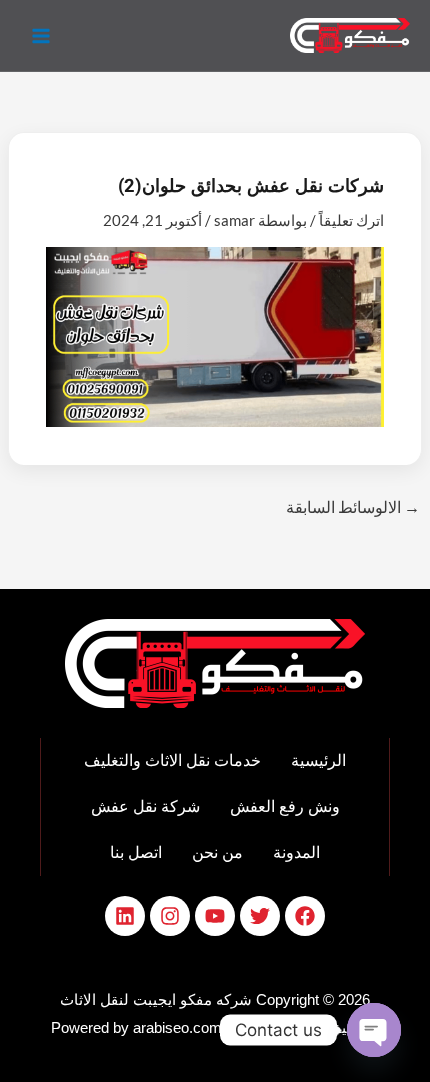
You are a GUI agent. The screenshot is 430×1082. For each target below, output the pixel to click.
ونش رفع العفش (285, 806)
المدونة (296, 852)
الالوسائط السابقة (353, 506)
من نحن (217, 852)
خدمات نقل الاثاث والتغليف (172, 760)
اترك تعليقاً (351, 220)
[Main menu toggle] (41, 35)
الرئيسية (318, 760)
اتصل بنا (136, 852)
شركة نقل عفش (145, 806)
